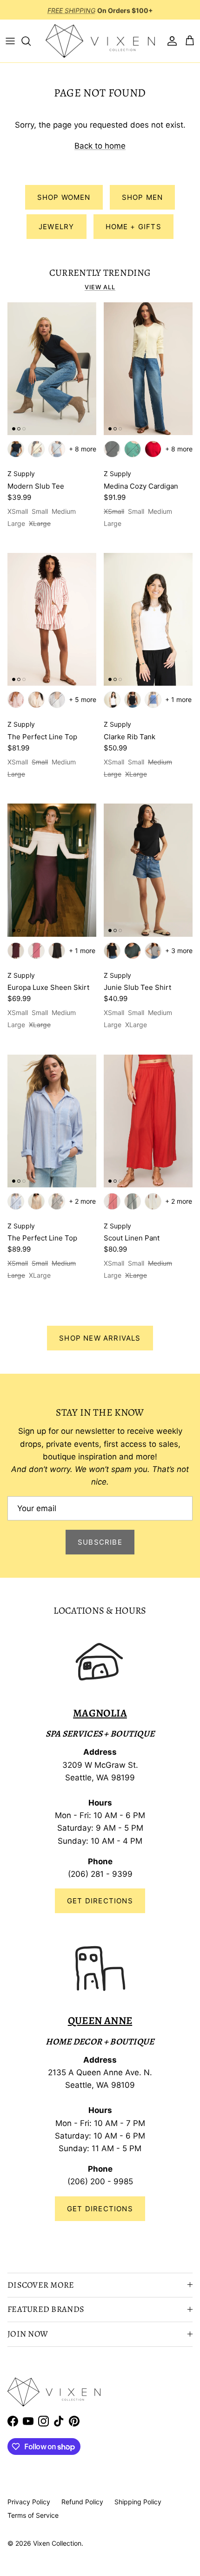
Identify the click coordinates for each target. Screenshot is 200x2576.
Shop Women (64, 197)
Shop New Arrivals (100, 1338)
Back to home (100, 146)
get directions (100, 2209)
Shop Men (143, 197)
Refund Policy (82, 2502)
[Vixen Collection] (100, 41)
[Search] (31, 41)
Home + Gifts (133, 227)
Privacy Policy (29, 2502)
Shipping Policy (138, 2502)
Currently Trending (100, 273)
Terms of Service (33, 2515)
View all (100, 287)
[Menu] (10, 41)
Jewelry (56, 227)
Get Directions (100, 1901)
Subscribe (100, 1542)
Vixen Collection (57, 2543)
